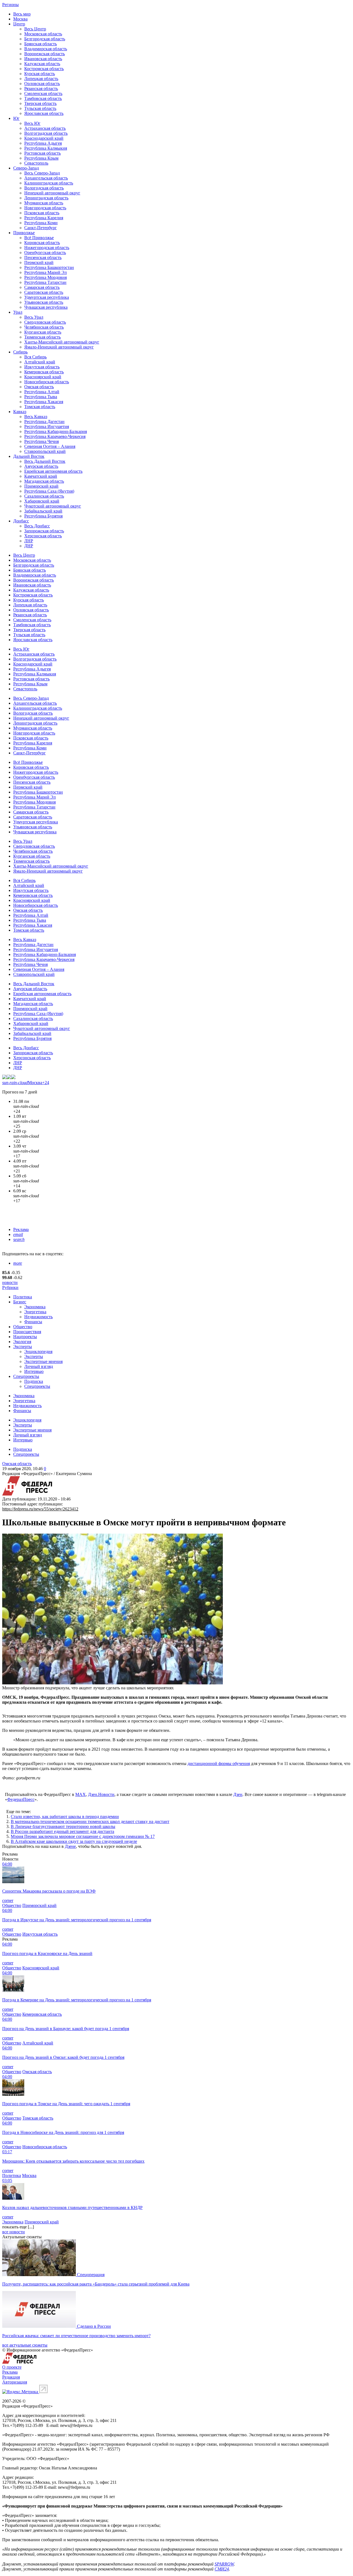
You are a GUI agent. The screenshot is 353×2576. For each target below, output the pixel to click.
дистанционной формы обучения (219, 1763)
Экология (22, 1342)
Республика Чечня (42, 441)
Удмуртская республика (47, 297)
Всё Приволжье (39, 238)
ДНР (29, 546)
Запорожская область (44, 531)
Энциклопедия (38, 1352)
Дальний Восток (29, 456)
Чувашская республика (46, 307)
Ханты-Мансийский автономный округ (62, 342)
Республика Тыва (41, 397)
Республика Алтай (42, 392)
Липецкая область (41, 79)
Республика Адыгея (43, 143)
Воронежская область (45, 54)
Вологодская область (44, 188)
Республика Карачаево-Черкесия (55, 436)
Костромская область (44, 69)
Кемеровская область (44, 372)
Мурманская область (44, 203)
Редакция (11, 2377)
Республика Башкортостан (49, 267)
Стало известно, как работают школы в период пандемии (65, 1817)
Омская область (39, 387)
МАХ (81, 1794)
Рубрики (10, 1287)
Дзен (238, 1794)
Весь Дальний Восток (45, 461)
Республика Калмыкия (46, 148)
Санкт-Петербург (41, 228)
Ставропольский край (45, 451)
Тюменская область (42, 337)
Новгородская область (45, 208)
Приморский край (41, 486)
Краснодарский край (44, 138)
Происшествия (27, 1332)
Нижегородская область (47, 248)
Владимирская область (46, 49)
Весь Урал (34, 317)
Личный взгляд (39, 1366)
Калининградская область (49, 183)
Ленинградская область (46, 198)
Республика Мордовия (46, 277)
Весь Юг (32, 123)
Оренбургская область (45, 253)
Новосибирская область (47, 382)
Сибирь (20, 352)
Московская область (43, 34)
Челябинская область (44, 327)
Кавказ (20, 412)
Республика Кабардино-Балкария (56, 431)
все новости (14, 2232)
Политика (23, 1297)
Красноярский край (43, 377)
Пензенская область (43, 257)
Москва (20, 19)
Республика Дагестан (44, 422)
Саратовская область (44, 292)
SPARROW (224, 2564)
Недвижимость (38, 1317)
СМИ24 (222, 2569)
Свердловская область (45, 322)
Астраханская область (45, 128)
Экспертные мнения (43, 1361)
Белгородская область (45, 39)
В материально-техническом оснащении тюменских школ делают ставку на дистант (90, 1821)
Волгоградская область (46, 133)
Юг (16, 118)
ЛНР (29, 541)
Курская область (40, 74)
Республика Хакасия (44, 402)
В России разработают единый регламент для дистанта (62, 1831)
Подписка (34, 1381)
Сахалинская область (44, 496)
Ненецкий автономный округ (52, 193)
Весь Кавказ (36, 417)
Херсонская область (43, 536)
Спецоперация (91, 2275)
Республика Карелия (44, 218)
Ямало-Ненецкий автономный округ (59, 347)
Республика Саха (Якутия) (49, 491)
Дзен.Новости (101, 1794)
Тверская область (40, 103)
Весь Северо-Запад (42, 173)
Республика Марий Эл (46, 272)
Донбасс (21, 521)
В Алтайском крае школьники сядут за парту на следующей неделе (74, 1841)
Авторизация (15, 2382)
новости (10, 1282)
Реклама (21, 1229)
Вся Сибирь (35, 357)
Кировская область (42, 243)
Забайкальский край (43, 511)
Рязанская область (41, 88)
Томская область (40, 407)
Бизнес (20, 1302)
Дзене (70, 1846)
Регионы (10, 5)
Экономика (35, 1307)
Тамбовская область (43, 98)
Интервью (34, 1371)
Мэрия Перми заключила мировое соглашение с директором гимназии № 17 (83, 1836)
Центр (19, 24)
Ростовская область (42, 153)
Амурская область (41, 466)
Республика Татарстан (45, 282)
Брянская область (41, 44)
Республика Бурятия (43, 516)
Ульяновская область (44, 302)
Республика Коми (41, 223)
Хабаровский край (42, 501)
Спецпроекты (26, 1376)
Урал (18, 312)
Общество (23, 1327)
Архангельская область (46, 178)
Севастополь (36, 163)
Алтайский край (40, 362)
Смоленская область (43, 93)
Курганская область (43, 332)
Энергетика (35, 1312)
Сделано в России (94, 2326)
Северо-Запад (26, 168)
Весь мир (22, 14)
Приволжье (24, 233)
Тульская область (40, 108)
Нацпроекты (25, 1337)
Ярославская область (44, 113)
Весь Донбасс (37, 526)
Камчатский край (41, 476)
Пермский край (39, 262)
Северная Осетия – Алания (50, 446)
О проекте (12, 2367)
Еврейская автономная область (53, 471)
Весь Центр (35, 29)
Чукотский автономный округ (53, 506)
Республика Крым (41, 158)
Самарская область (42, 287)
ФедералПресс (21, 1799)
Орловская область (42, 84)
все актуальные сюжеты (25, 2345)
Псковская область (42, 213)
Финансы (33, 1322)
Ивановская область (43, 59)
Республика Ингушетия (47, 426)
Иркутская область (42, 367)
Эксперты (23, 1347)
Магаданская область (44, 481)
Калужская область (42, 64)
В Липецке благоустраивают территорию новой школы (63, 1826)
